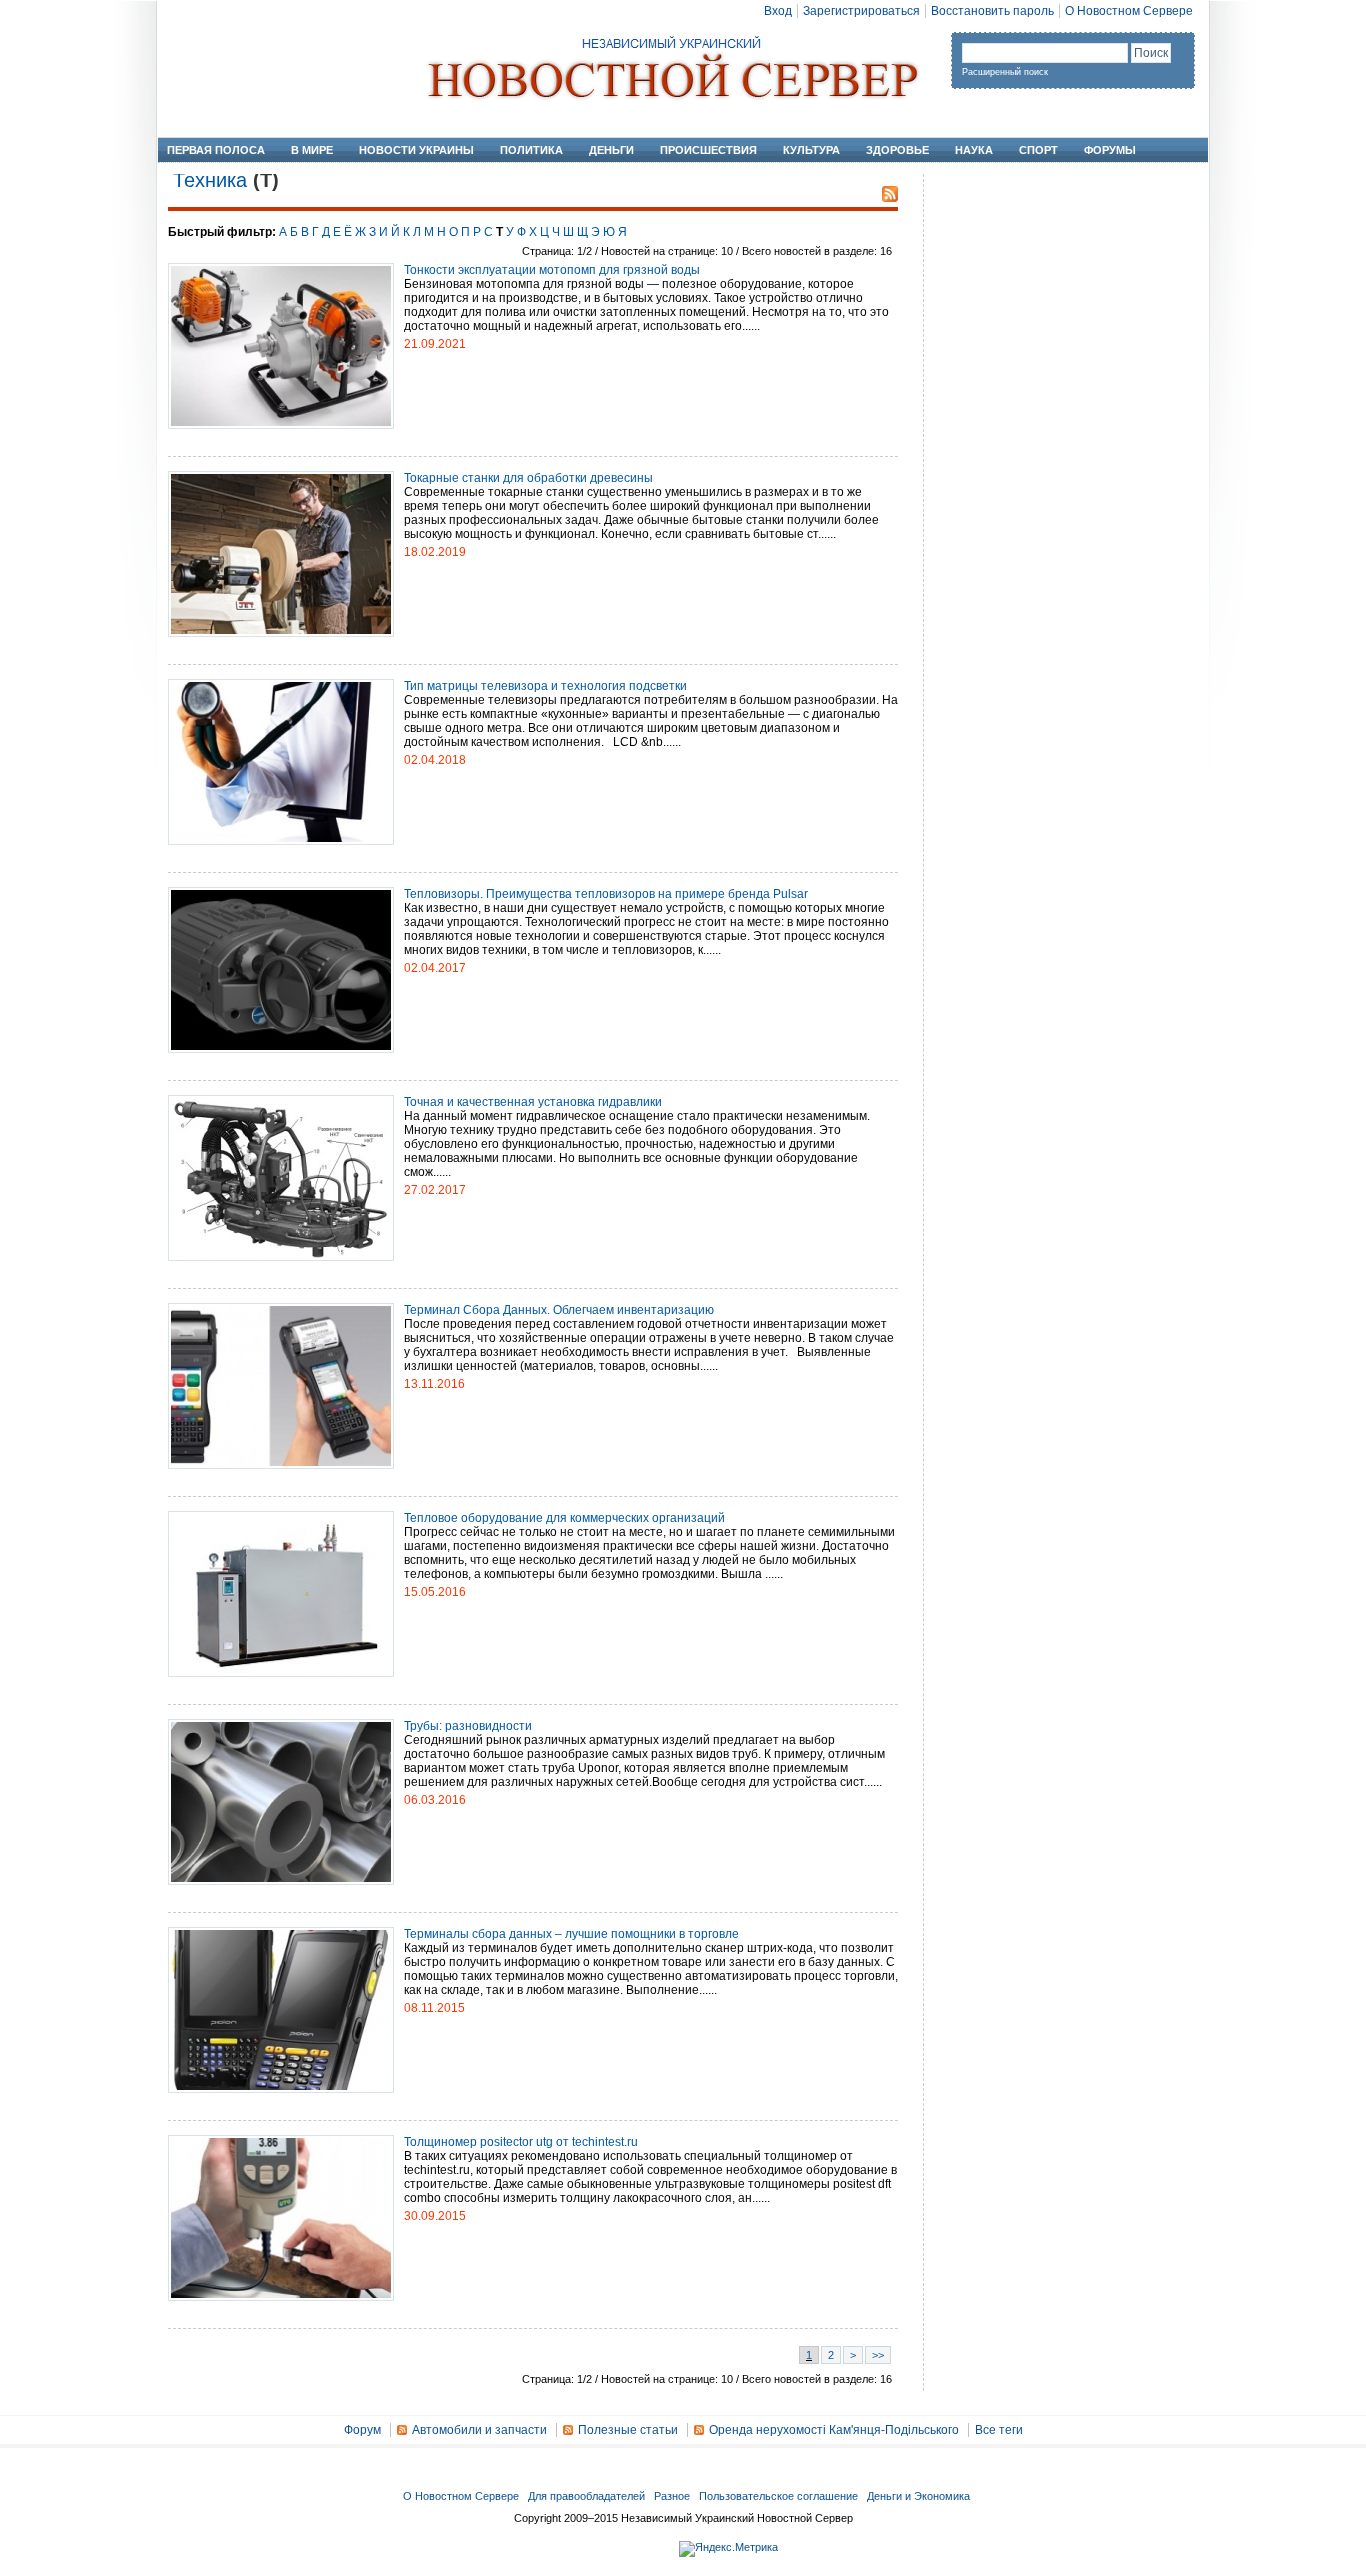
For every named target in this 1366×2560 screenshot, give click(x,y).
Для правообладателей (586, 2496)
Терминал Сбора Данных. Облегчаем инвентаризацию (559, 1310)
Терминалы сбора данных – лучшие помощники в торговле (571, 1934)
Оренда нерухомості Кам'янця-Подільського (834, 2430)
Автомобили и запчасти (479, 2430)
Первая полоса (216, 150)
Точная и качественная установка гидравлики (533, 1102)
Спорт (1038, 150)
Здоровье (897, 150)
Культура (811, 150)
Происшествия (708, 150)
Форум (362, 2430)
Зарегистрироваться (861, 11)
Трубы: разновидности (468, 1726)
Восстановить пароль (992, 11)
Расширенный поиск (1005, 72)
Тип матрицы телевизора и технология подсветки (545, 686)
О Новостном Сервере (1129, 11)
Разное (672, 2496)
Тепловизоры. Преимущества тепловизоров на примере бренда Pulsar (606, 894)
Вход (778, 11)
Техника (210, 180)
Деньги (611, 150)
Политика (531, 150)
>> (878, 2355)
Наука (974, 150)
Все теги (999, 2430)
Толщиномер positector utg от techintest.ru (521, 2142)
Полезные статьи (628, 2430)
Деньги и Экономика (918, 2496)
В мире (312, 150)
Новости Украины (416, 150)
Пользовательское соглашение (778, 2496)
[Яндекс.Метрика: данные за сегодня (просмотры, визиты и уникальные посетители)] (728, 2549)
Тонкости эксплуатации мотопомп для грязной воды (552, 270)
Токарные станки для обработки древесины (528, 478)
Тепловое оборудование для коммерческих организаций (564, 1518)
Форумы (1110, 150)
